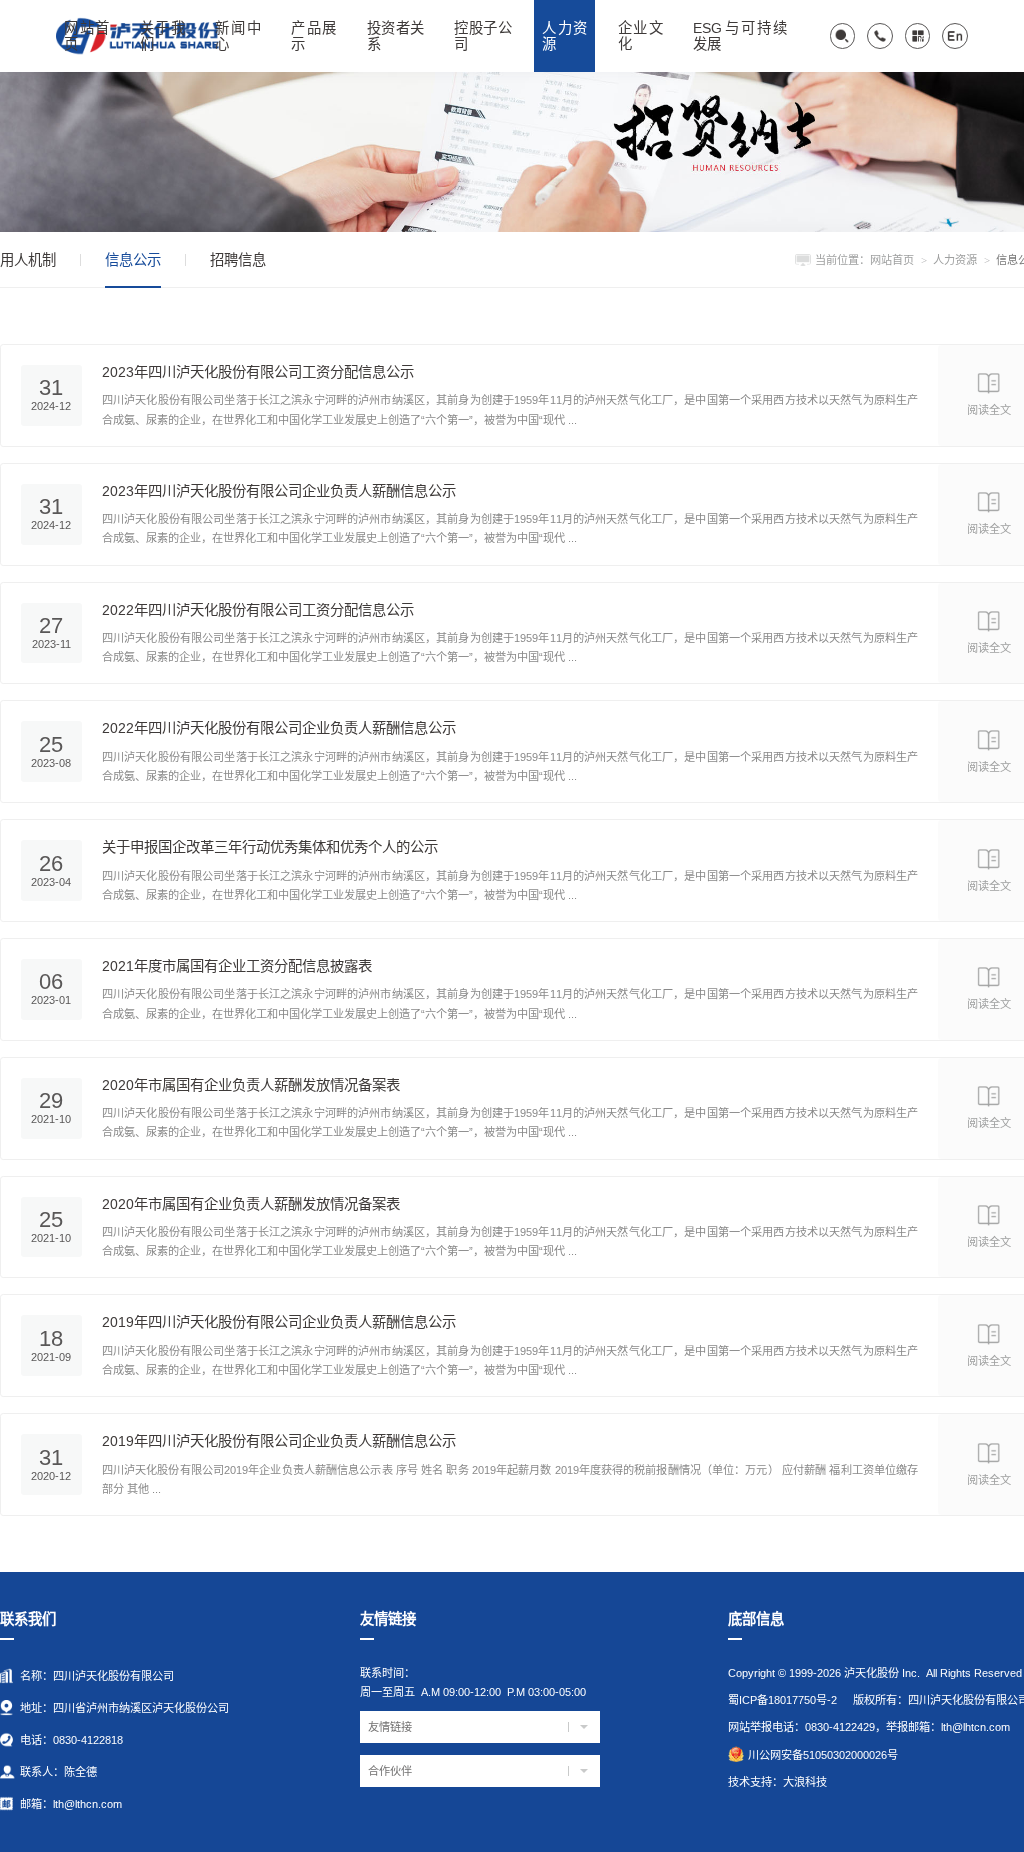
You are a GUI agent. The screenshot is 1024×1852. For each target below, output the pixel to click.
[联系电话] (880, 36)
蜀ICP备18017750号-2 (782, 1700)
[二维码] (918, 36)
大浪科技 (805, 1782)
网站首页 (892, 260)
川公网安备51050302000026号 (823, 1755)
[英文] (955, 36)
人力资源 (955, 260)
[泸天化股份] (512, 151)
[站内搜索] (843, 36)
